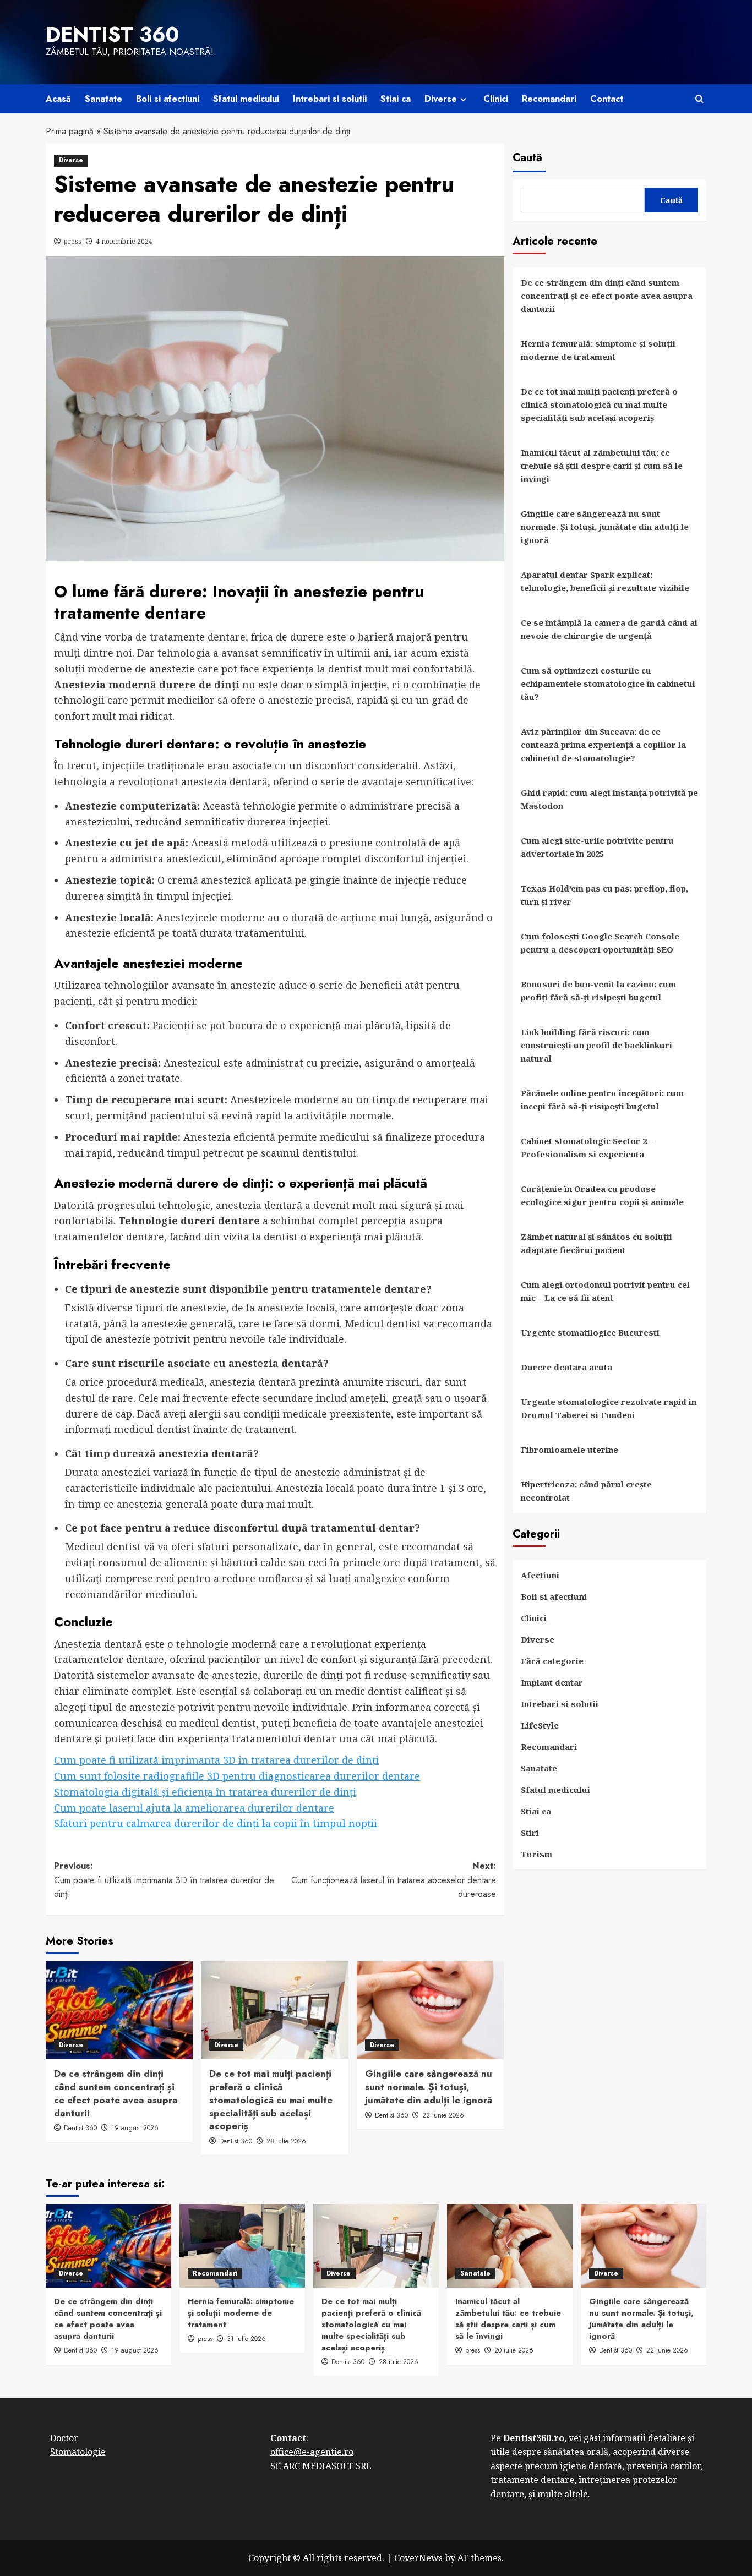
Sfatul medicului (246, 99)
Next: (393, 1880)
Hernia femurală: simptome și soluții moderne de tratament (598, 350)
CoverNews (418, 2558)
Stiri (530, 1833)
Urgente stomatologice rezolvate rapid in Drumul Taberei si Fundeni (609, 1408)
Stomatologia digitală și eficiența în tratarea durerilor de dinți (205, 1792)
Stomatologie (78, 2452)
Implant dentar (552, 1682)
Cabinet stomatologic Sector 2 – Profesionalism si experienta (587, 1147)
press (73, 241)
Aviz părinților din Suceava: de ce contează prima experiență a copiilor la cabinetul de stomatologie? (603, 745)
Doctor (64, 2438)
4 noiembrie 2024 (124, 241)
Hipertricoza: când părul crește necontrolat (586, 1491)
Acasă (58, 99)
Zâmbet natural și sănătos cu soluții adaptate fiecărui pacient (596, 1243)
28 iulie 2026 (286, 2141)
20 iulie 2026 (514, 2350)
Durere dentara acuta (566, 1367)
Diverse (441, 99)
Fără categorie (552, 1661)
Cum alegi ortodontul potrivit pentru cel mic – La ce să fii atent (605, 1291)
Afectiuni (540, 1575)
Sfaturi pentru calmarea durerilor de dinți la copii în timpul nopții (216, 1823)
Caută (527, 158)
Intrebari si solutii (330, 99)
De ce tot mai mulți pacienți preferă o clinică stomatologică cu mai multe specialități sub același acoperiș (271, 2100)
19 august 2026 (135, 2128)
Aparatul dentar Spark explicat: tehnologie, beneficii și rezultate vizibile (605, 581)
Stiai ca (396, 99)
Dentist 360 (112, 35)
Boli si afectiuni (168, 99)
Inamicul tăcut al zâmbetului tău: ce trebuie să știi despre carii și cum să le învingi (602, 466)
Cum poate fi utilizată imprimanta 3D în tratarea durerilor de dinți (216, 1760)
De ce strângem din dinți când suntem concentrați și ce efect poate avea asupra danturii (116, 2093)
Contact (607, 99)
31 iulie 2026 (246, 2339)
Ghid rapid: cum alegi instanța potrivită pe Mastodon (609, 799)
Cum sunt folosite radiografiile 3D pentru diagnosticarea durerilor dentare (237, 1776)
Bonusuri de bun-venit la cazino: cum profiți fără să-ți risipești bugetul (598, 991)
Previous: (164, 1880)
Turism (536, 1854)
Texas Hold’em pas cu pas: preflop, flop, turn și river (604, 895)
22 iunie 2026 (443, 2115)
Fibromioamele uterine (570, 1450)
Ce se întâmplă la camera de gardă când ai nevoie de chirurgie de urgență (609, 629)
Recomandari (549, 99)
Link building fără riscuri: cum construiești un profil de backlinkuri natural (596, 1045)
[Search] (699, 99)
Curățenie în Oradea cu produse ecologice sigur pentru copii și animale (602, 1195)
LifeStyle (540, 1725)
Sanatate (103, 99)
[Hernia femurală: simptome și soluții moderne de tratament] (242, 2246)
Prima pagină (70, 131)
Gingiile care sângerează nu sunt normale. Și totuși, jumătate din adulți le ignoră (429, 2087)
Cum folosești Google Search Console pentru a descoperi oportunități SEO (600, 943)
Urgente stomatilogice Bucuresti (590, 1332)
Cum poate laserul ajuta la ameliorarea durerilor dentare (194, 1808)
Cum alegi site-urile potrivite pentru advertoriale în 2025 (597, 847)
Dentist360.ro (534, 2438)
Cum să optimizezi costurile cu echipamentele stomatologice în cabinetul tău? (608, 683)
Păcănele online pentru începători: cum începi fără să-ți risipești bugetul (602, 1100)
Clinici (496, 99)
